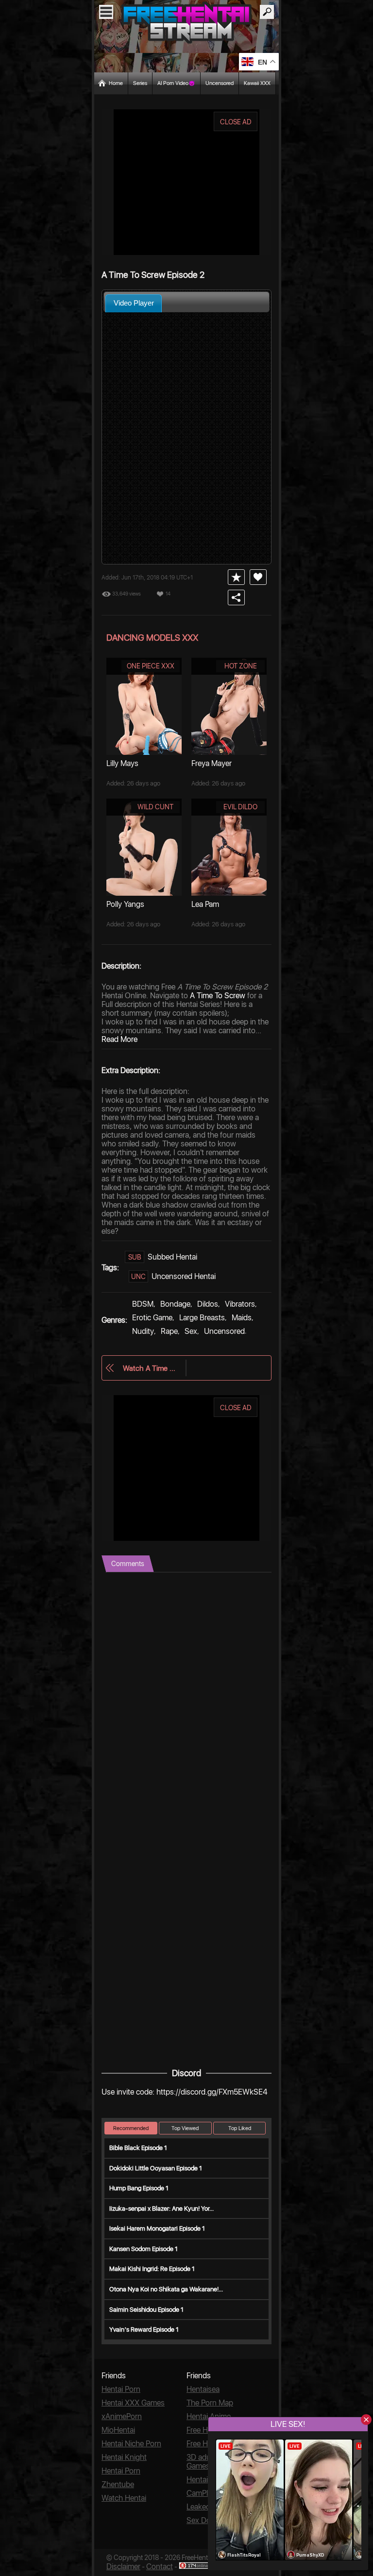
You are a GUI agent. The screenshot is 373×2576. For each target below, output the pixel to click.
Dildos (208, 1304)
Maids (242, 1318)
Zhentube (118, 2484)
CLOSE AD (236, 122)
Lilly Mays (122, 763)
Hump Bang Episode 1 (139, 2188)
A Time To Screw (218, 996)
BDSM (143, 1304)
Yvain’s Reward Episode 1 (144, 2329)
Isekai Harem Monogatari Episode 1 (157, 2228)
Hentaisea (203, 2389)
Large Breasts (202, 1318)
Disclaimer (123, 2567)
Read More (119, 1039)
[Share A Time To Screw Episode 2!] (236, 597)
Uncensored (220, 83)
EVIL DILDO (240, 807)
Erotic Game (152, 1318)
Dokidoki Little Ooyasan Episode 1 (156, 2168)
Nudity (143, 1331)
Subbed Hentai (172, 1257)
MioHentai (118, 2430)
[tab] (134, 303)
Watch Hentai (124, 2498)
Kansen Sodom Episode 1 (144, 2249)
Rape (169, 1331)
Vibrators (240, 1304)
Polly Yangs (125, 904)
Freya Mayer (212, 763)
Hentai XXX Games (133, 2403)
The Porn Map (210, 2403)
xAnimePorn (122, 2416)
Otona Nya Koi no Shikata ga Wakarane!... (166, 2289)
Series (140, 83)
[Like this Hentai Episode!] (258, 577)
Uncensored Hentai (184, 1276)
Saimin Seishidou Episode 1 (146, 2310)
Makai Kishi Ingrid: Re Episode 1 (152, 2269)
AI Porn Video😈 (176, 83)
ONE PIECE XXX (151, 666)
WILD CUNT (155, 807)
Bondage (175, 1304)
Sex (191, 1331)
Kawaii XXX (257, 83)
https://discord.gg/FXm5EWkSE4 (212, 2092)
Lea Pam (205, 904)
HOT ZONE (241, 666)
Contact (160, 2567)
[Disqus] (186, 1694)
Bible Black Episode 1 (138, 2148)
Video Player (134, 303)
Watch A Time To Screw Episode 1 (149, 1368)
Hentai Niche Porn (131, 2444)
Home (116, 83)
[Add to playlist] (236, 577)
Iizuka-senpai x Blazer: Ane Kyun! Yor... (161, 2209)
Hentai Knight (124, 2457)
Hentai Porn (121, 2389)
